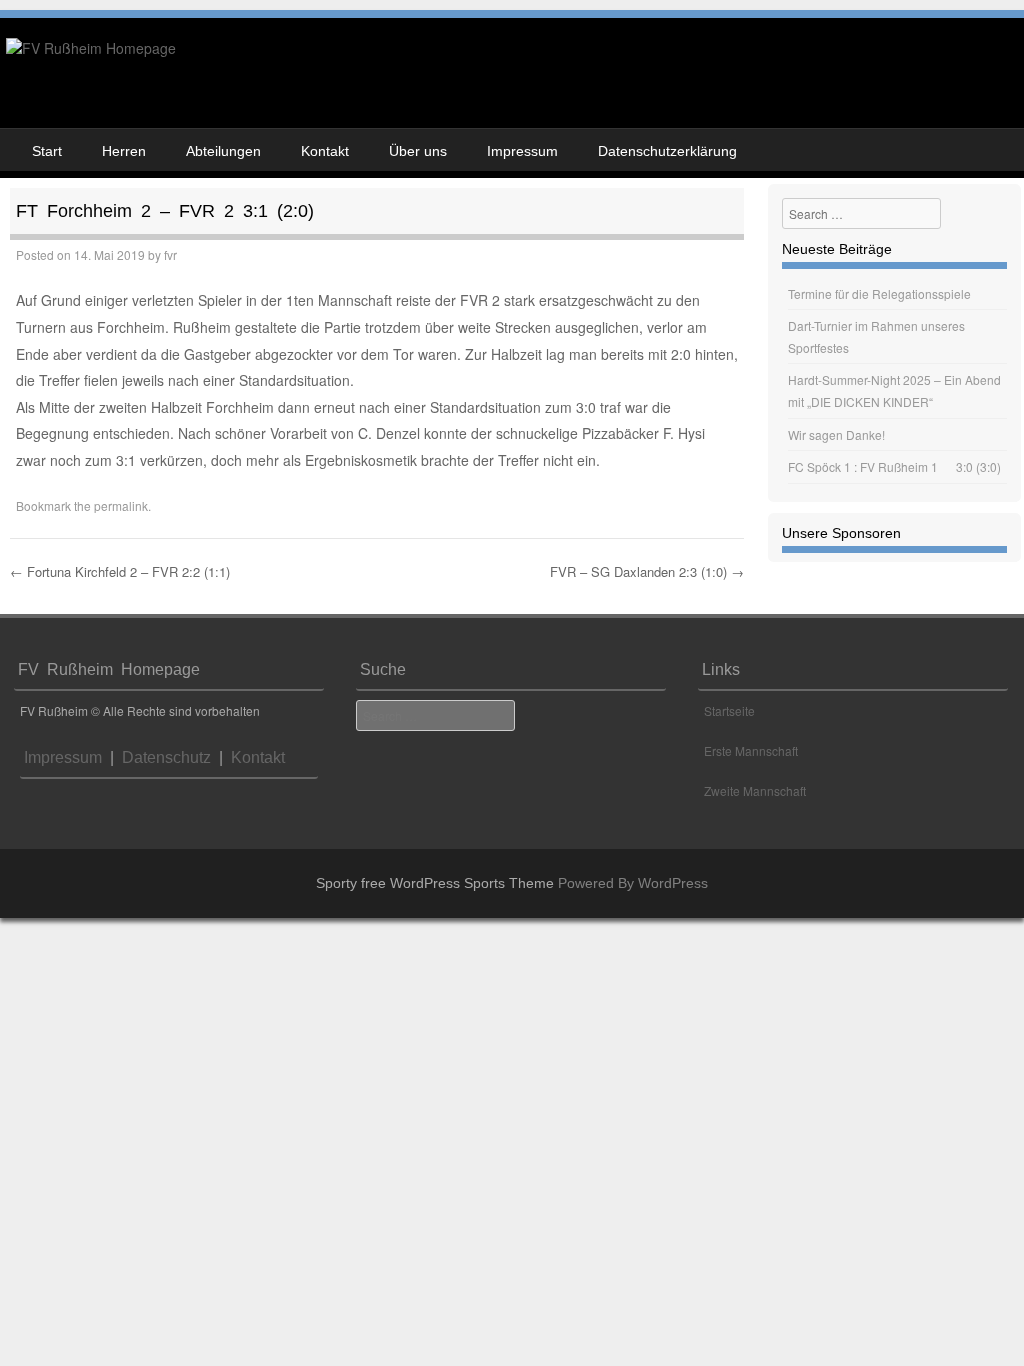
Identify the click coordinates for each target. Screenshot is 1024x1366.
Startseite (729, 710)
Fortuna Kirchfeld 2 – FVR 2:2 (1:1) (120, 571)
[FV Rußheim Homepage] (91, 48)
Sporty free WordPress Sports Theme (435, 883)
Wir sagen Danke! (836, 434)
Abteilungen (223, 151)
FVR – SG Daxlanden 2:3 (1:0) (647, 571)
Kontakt (325, 151)
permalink (121, 505)
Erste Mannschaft (751, 750)
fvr (170, 254)
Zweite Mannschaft (755, 790)
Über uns (418, 151)
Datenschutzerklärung (667, 151)
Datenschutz (162, 757)
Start (47, 151)
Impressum (522, 151)
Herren (124, 151)
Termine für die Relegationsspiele (879, 293)
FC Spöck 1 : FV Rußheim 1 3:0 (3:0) (894, 466)
